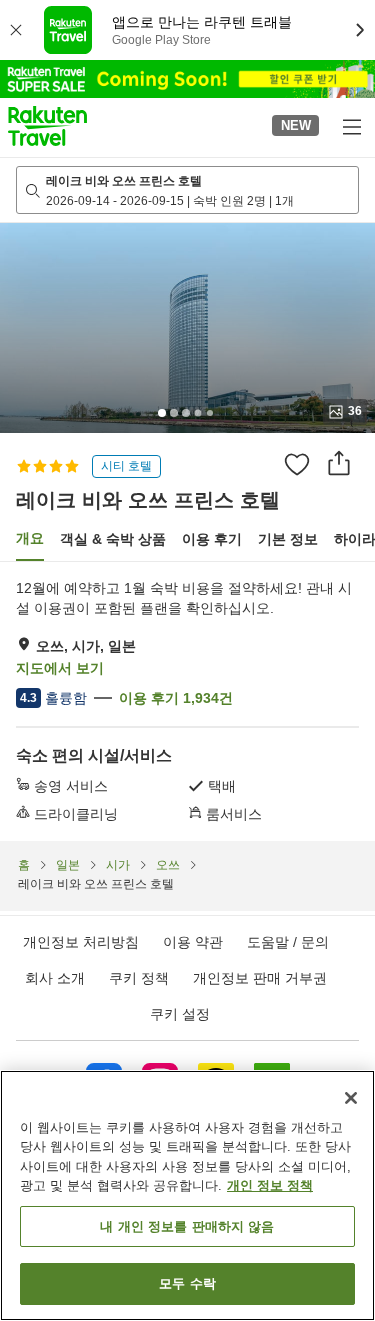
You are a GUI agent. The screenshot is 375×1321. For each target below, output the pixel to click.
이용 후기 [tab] (212, 539)
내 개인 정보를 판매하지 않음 (187, 1226)
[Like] (297, 464)
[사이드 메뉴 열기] (351, 126)
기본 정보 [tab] (288, 539)
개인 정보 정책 (270, 1185)
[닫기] (351, 1098)
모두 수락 (187, 1283)
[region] (187, 1195)
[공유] (339, 463)
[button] (47, 126)
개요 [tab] (30, 538)
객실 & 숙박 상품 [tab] (113, 539)
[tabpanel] (187, 701)
